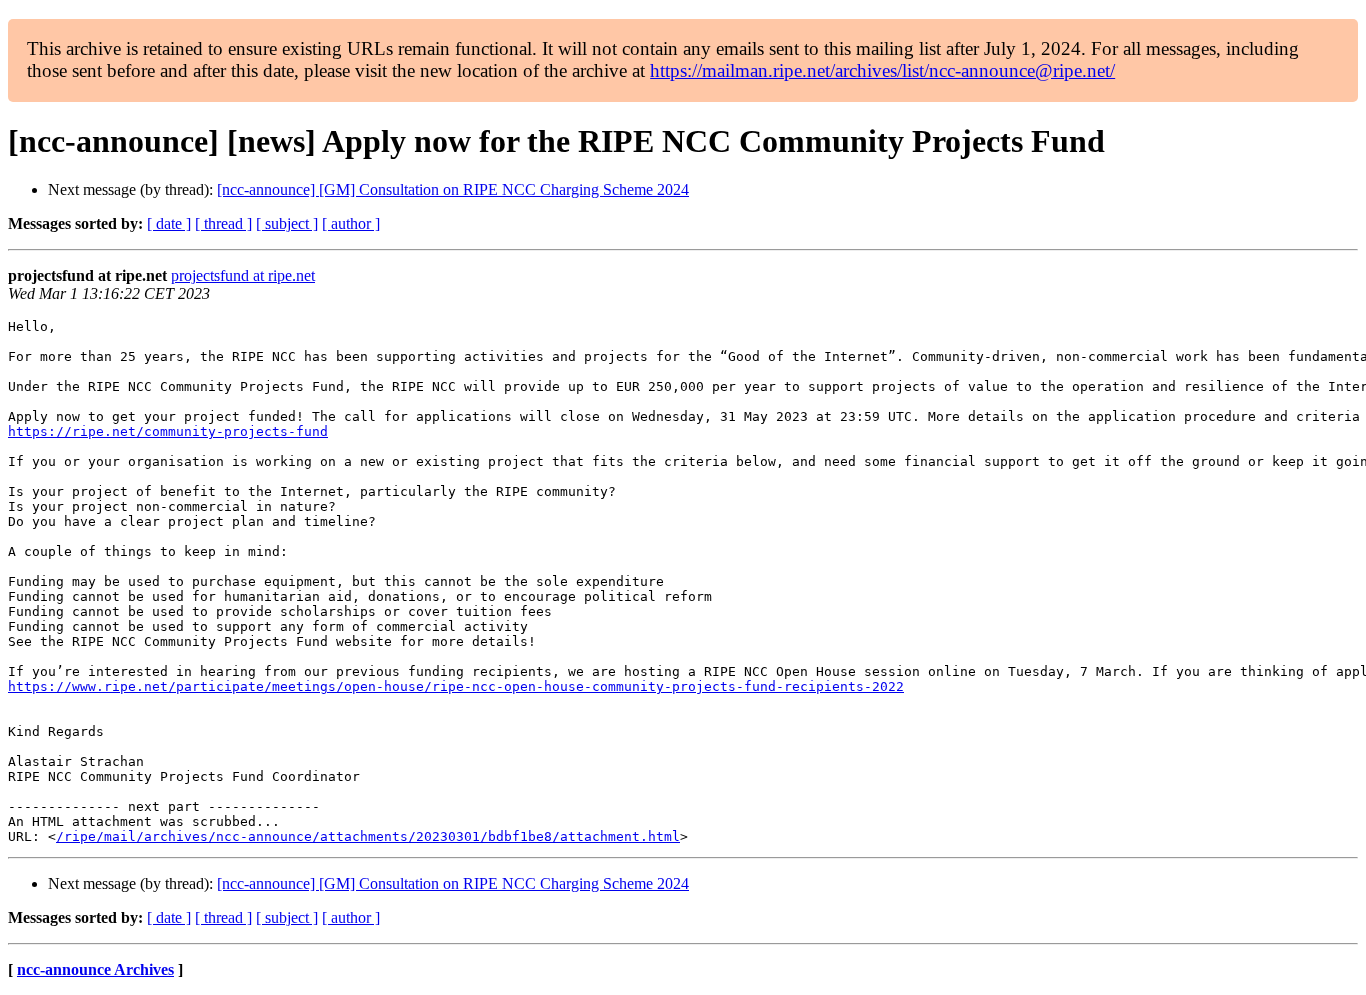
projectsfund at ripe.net (243, 275)
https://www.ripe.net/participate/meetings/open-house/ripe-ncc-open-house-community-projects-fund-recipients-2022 (456, 686)
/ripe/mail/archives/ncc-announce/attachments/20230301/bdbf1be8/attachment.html (368, 836)
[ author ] (351, 223)
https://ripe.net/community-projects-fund (168, 431)
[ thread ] (223, 223)
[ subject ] (287, 223)
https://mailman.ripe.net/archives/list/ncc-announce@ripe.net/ (882, 70)
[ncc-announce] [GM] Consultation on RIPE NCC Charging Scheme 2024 (453, 189)
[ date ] (169, 223)
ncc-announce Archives (95, 969)
